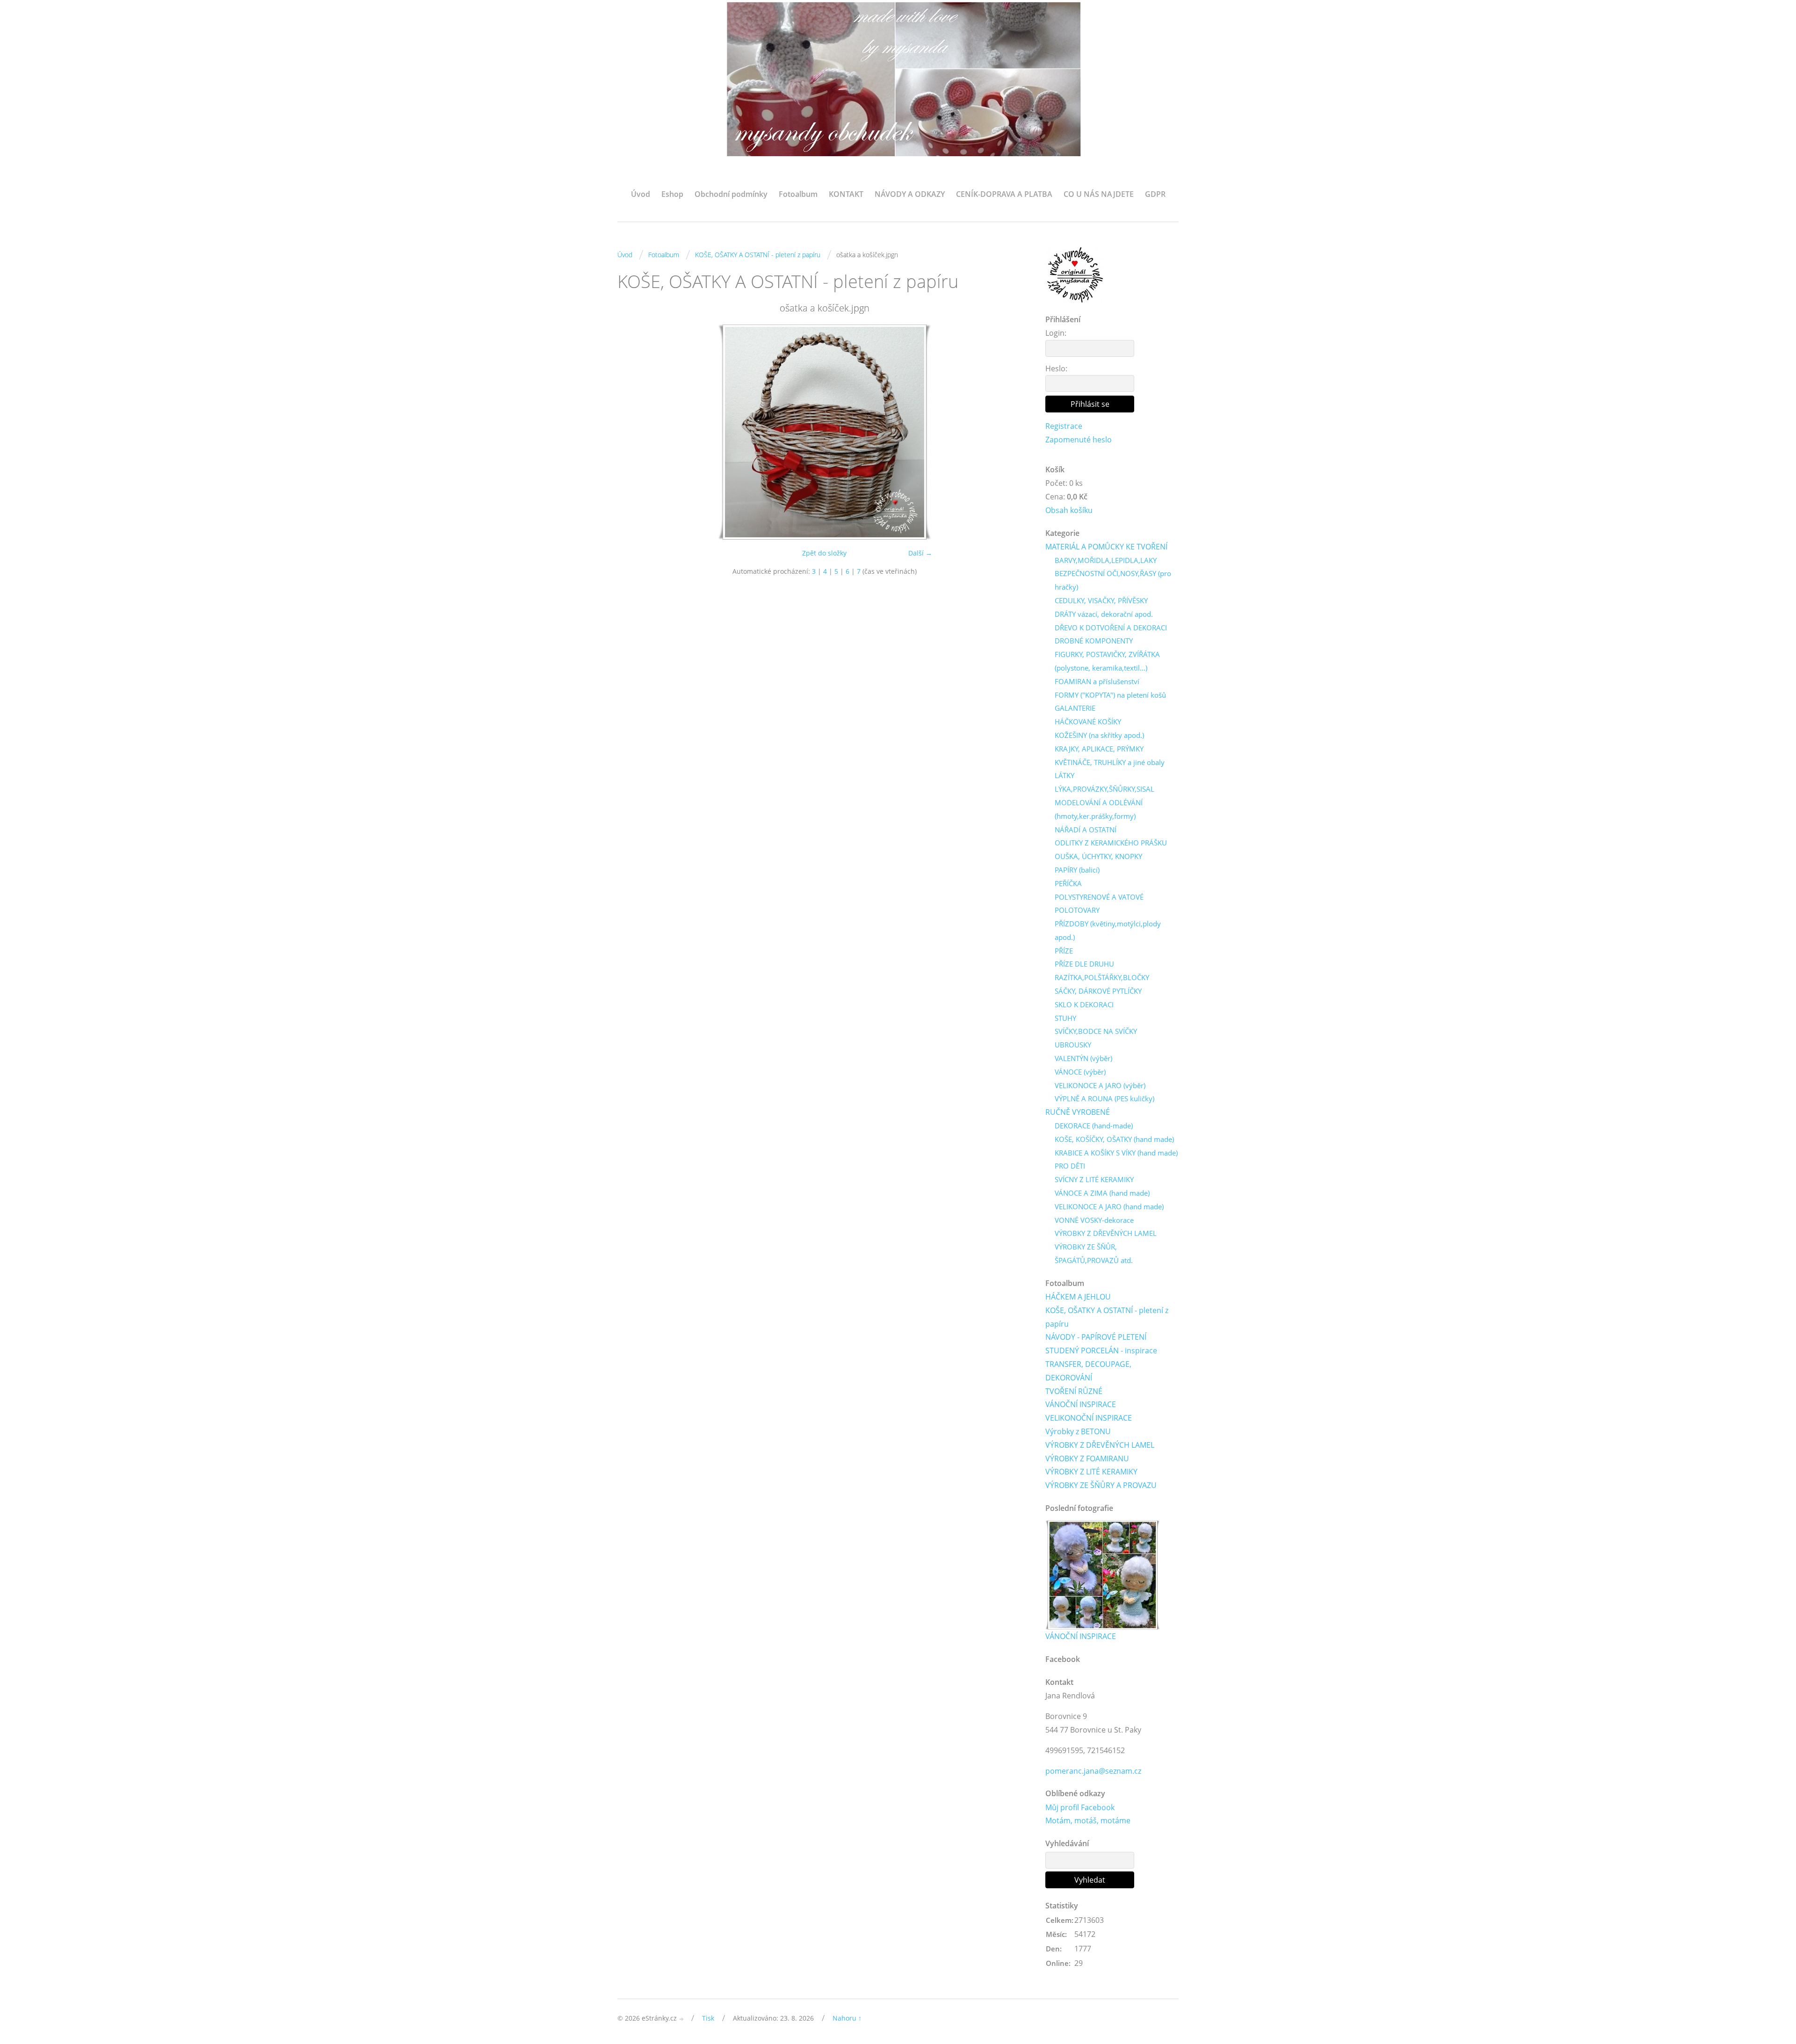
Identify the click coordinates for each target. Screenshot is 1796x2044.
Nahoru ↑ (847, 2018)
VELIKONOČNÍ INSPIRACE (1089, 1418)
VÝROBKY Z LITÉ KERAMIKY (1091, 1472)
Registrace (1064, 426)
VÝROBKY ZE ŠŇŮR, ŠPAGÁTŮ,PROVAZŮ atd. (1094, 1253)
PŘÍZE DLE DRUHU (1084, 964)
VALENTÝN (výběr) (1083, 1058)
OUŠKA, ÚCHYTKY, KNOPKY (1098, 856)
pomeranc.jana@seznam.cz (1093, 1771)
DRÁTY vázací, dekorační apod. (1104, 614)
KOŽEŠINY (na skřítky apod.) (1099, 735)
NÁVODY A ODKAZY (910, 194)
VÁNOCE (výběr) (1080, 1072)
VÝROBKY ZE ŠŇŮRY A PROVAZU (1101, 1485)
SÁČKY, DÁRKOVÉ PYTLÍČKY (1098, 991)
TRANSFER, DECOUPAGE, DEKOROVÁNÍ (1088, 1371)
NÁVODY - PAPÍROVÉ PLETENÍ (1096, 1337)
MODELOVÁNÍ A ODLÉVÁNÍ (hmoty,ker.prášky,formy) (1099, 809)
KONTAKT (846, 194)
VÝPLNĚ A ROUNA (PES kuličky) (1104, 1098)
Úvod (641, 194)
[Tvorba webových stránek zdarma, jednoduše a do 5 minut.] (682, 2019)
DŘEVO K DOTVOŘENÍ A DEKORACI (1111, 628)
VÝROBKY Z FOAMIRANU (1087, 1459)
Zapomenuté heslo (1079, 440)
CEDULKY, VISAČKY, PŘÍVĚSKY (1101, 600)
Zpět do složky (824, 553)
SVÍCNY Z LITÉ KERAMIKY (1094, 1179)
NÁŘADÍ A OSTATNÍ (1086, 830)
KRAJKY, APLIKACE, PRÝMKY (1099, 749)
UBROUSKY (1073, 1045)
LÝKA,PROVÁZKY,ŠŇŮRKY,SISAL (1104, 789)
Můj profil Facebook (1080, 1807)
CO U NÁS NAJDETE (1099, 194)
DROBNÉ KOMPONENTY (1094, 641)
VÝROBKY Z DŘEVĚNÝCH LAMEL (1106, 1233)
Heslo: (1056, 368)
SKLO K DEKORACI (1084, 1004)
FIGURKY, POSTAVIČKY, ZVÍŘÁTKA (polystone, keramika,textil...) (1107, 661)
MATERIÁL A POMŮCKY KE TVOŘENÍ (1106, 547)
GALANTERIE (1075, 708)
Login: (1056, 333)
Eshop (672, 194)
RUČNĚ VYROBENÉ (1078, 1112)
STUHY (1065, 1018)
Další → (920, 553)
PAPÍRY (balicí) (1077, 870)
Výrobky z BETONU (1078, 1431)
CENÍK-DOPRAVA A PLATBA (1004, 194)
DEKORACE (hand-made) (1094, 1126)
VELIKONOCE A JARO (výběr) (1100, 1085)
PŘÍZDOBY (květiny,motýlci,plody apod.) (1108, 930)
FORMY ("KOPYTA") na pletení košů (1110, 695)
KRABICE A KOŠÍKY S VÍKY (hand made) (1116, 1153)
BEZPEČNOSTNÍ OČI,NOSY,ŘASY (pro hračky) (1113, 580)
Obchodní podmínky (731, 194)
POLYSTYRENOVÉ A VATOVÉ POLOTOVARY (1099, 904)
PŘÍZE (1064, 951)
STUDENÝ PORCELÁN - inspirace (1101, 1351)
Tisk (708, 2018)
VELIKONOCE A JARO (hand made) (1109, 1206)
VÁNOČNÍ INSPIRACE (1081, 1404)
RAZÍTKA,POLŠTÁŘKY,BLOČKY (1102, 977)
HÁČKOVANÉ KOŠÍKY (1088, 722)
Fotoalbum (798, 194)
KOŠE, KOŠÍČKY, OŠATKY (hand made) (1114, 1139)
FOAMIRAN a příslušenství (1097, 681)
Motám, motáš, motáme (1088, 1820)
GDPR (1155, 194)
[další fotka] (1016, 432)
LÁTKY (1065, 775)
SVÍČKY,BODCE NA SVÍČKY (1096, 1031)
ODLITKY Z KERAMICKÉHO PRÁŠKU (1111, 843)
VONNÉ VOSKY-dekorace (1094, 1220)
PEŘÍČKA (1068, 883)
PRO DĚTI (1070, 1166)
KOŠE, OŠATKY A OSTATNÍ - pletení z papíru (758, 255)
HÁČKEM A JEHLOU (1078, 1297)
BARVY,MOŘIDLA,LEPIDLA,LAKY (1106, 560)
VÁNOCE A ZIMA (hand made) (1102, 1193)
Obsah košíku (1069, 510)
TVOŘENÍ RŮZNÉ (1074, 1391)
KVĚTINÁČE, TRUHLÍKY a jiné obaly (1110, 762)
